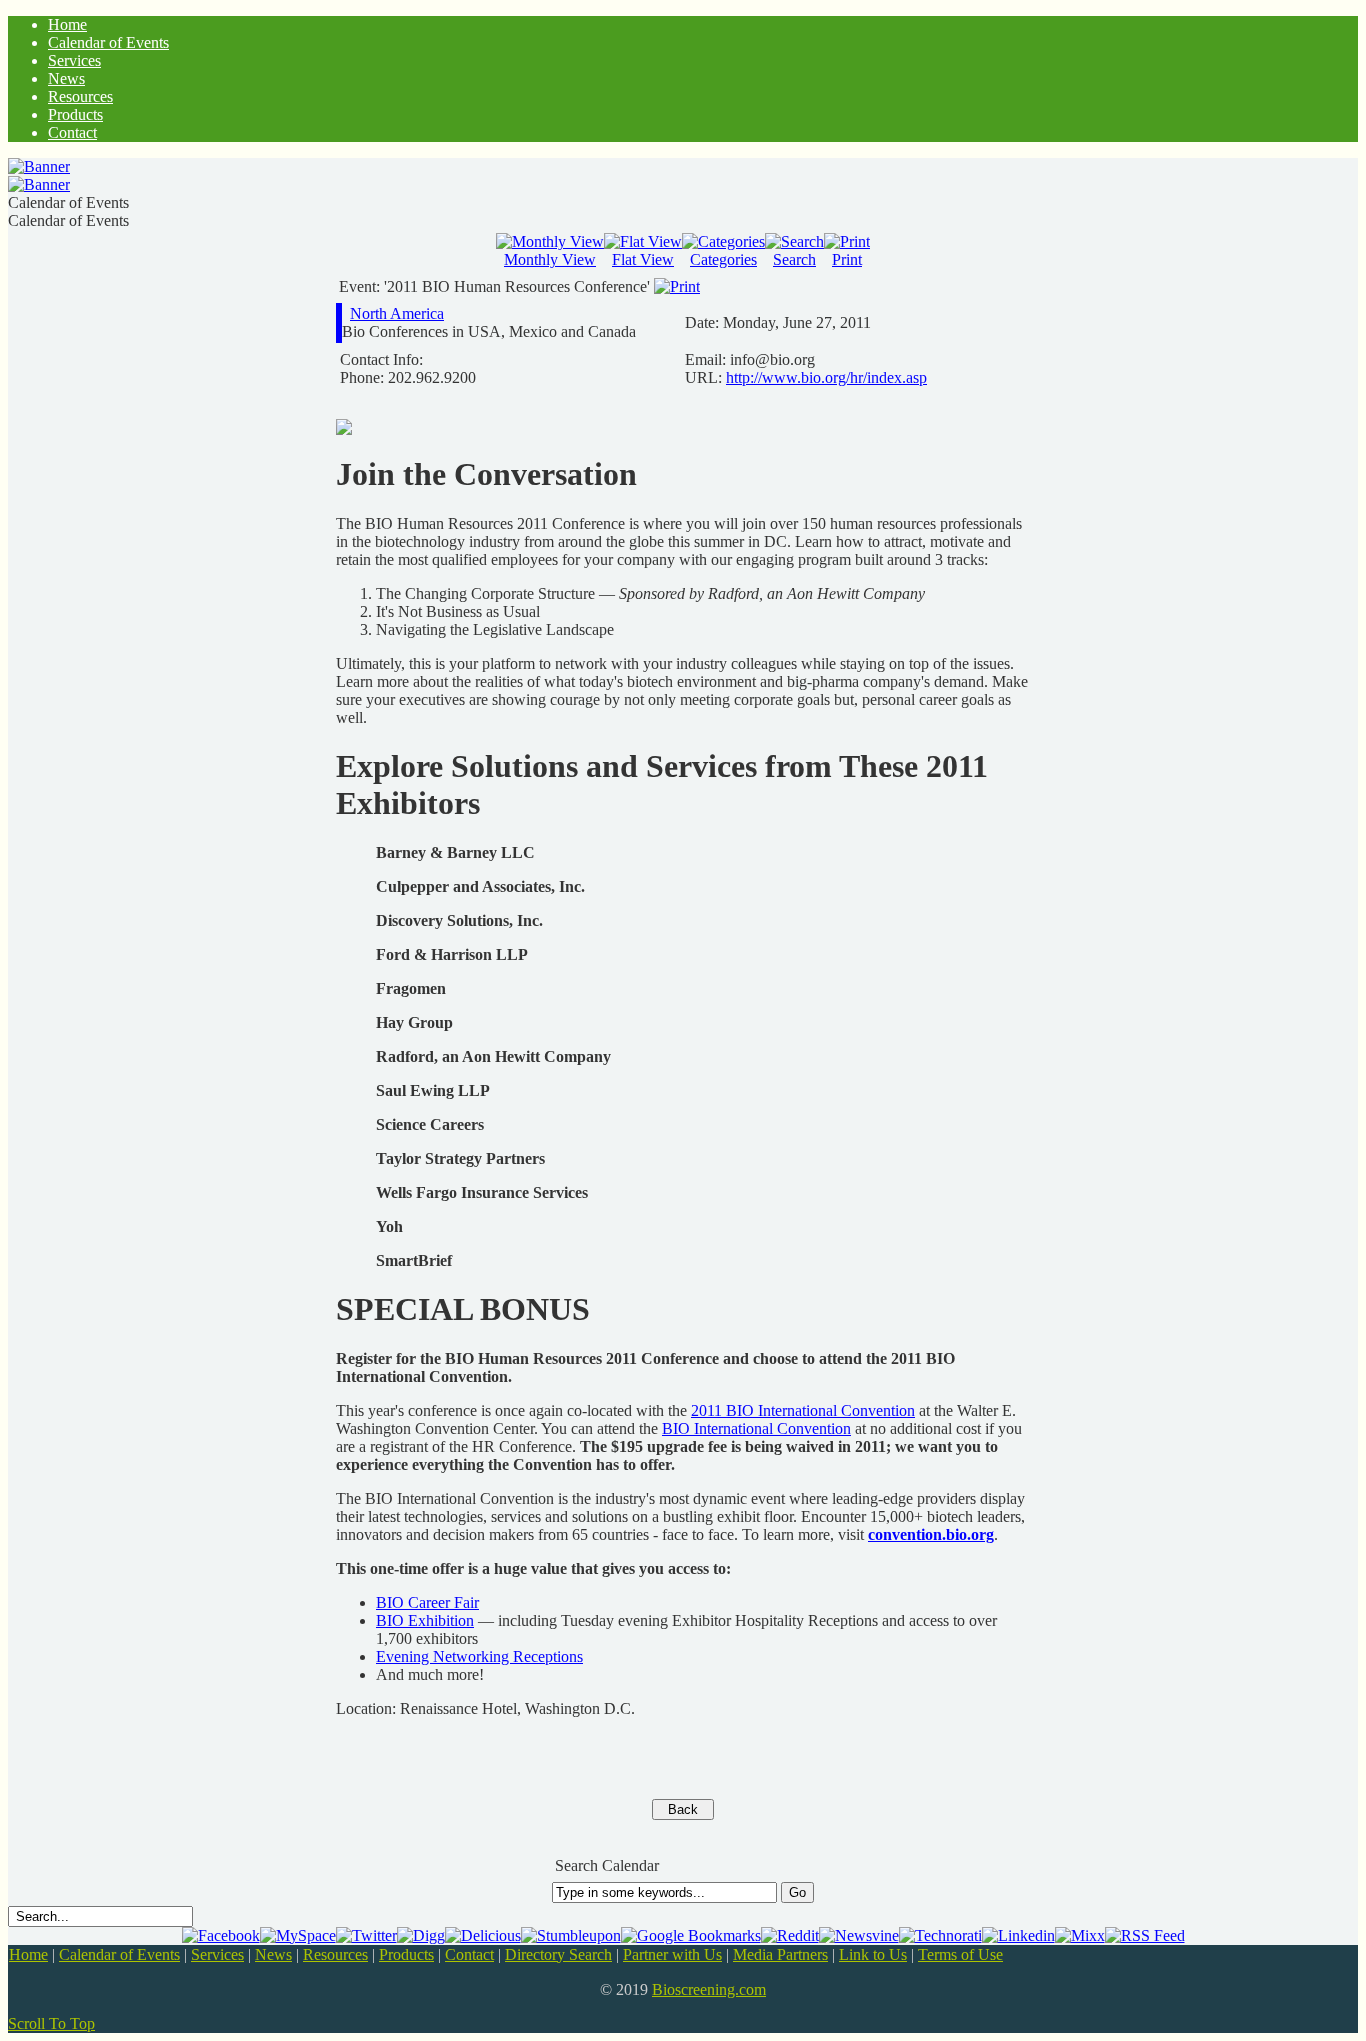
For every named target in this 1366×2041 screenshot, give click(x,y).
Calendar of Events (119, 1954)
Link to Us (873, 1954)
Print (847, 259)
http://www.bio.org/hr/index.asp (826, 377)
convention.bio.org (931, 1534)
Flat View (643, 259)
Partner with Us (672, 1954)
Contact (469, 1954)
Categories (723, 259)
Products (406, 1954)
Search (794, 259)
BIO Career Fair (427, 1602)
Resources (335, 1954)
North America (397, 313)
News (273, 1954)
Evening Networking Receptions (479, 1656)
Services (217, 1954)
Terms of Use (960, 1954)
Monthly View (550, 259)
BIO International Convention (756, 1428)
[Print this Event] (677, 286)
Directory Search (558, 1954)
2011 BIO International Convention (803, 1410)
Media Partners (780, 1954)
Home (28, 1954)
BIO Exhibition (425, 1620)
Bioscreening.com (709, 1989)
